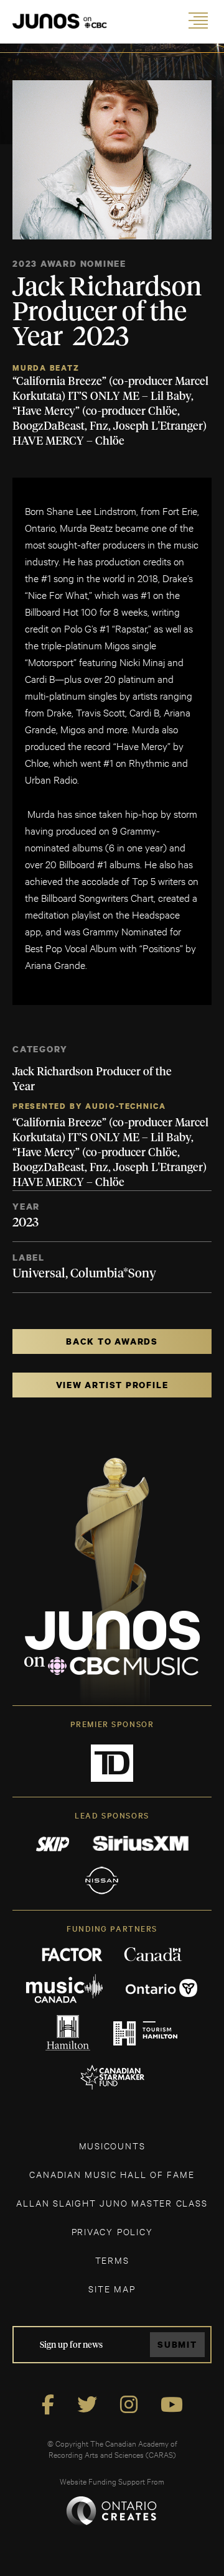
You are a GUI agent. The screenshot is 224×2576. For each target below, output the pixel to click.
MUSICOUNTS (112, 2145)
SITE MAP (112, 2288)
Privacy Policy (112, 2231)
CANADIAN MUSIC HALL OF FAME (112, 2174)
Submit (177, 2344)
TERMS (112, 2260)
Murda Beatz (46, 368)
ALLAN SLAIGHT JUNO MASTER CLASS (112, 2203)
